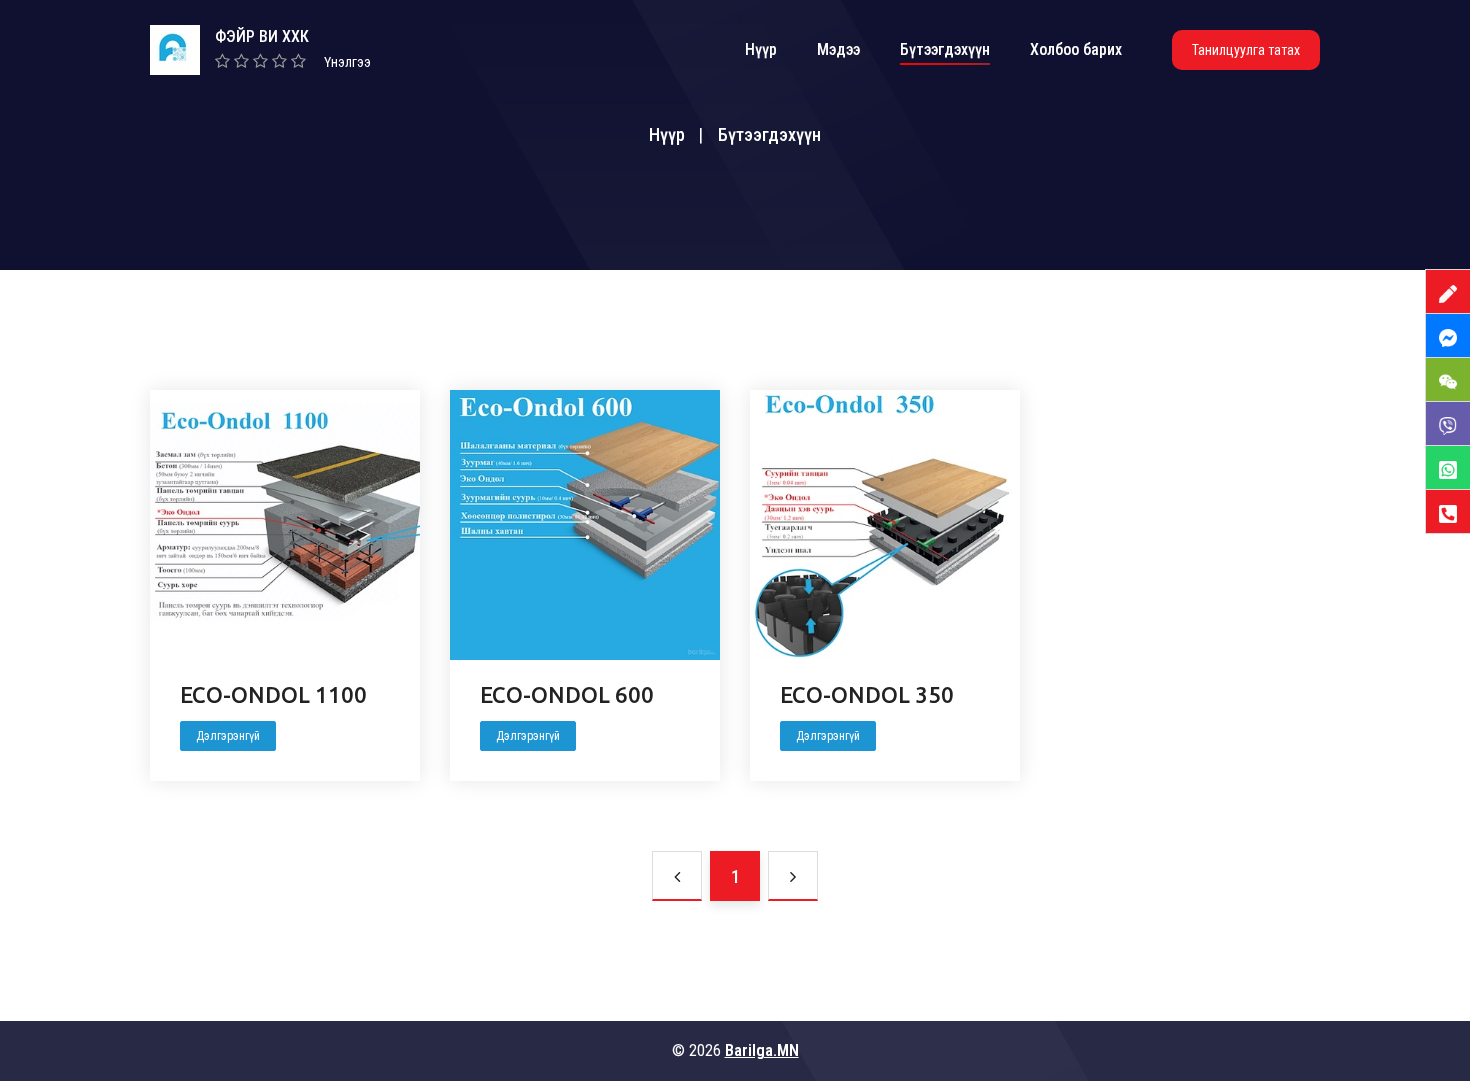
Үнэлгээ (347, 62)
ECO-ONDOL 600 (567, 694)
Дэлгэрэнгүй (228, 736)
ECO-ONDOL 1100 (273, 694)
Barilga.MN (762, 1050)
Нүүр (761, 49)
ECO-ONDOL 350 (867, 694)
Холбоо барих (1076, 49)
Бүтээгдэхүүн (945, 49)
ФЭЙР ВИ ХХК (262, 36)
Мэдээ (838, 49)
